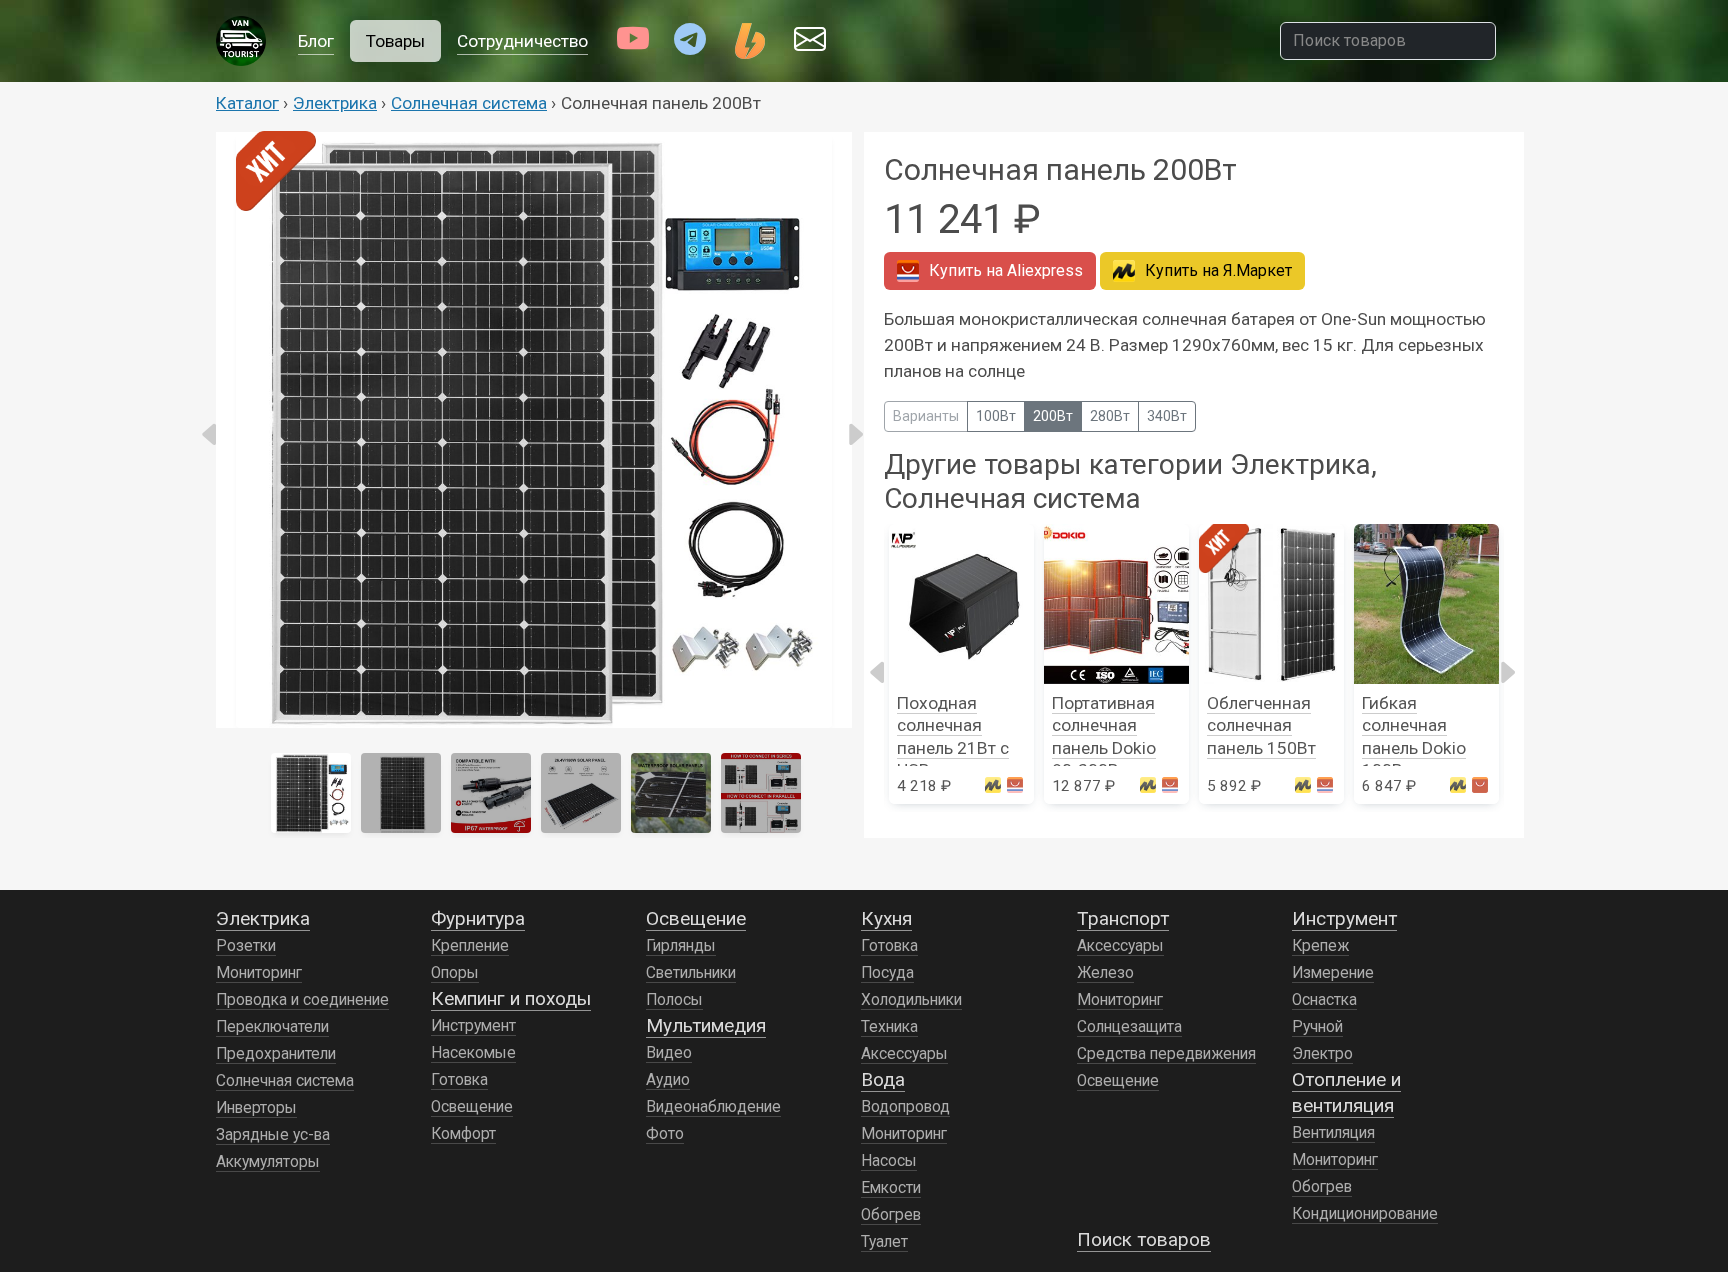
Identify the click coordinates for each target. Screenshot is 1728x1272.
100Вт (996, 416)
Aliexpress (1006, 270)
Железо (1105, 973)
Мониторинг (259, 973)
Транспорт (1123, 918)
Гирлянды (681, 946)
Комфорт (463, 1134)
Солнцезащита (1129, 1027)
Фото (665, 1134)
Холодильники (911, 1000)
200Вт (1053, 416)
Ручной (1317, 1027)
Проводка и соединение (302, 1000)
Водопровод (905, 1107)
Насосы (889, 1161)
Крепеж (1320, 946)
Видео (669, 1053)
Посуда (887, 973)
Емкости (891, 1188)
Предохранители (276, 1054)
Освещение (472, 1107)
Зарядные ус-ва (273, 1135)
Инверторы (256, 1108)
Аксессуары (904, 1054)
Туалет (884, 1242)
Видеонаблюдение (713, 1107)
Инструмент (473, 1026)
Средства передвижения (1166, 1054)
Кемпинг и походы (511, 998)
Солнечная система (469, 103)
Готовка (459, 1080)
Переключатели (272, 1027)
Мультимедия (706, 1025)
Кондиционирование (1365, 1214)
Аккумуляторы (268, 1162)
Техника (889, 1027)
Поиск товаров (1144, 1239)
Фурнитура (478, 918)
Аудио (668, 1080)
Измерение (1333, 973)
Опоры (455, 973)
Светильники (691, 973)
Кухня (886, 918)
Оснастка (1324, 1000)
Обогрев (891, 1215)
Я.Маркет (1218, 270)
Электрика (335, 103)
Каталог (247, 103)
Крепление (470, 946)
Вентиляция (1333, 1133)
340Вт (1167, 416)
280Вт (1110, 416)
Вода (883, 1079)
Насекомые (473, 1053)
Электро (1322, 1054)
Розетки (246, 946)
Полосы (674, 1000)
